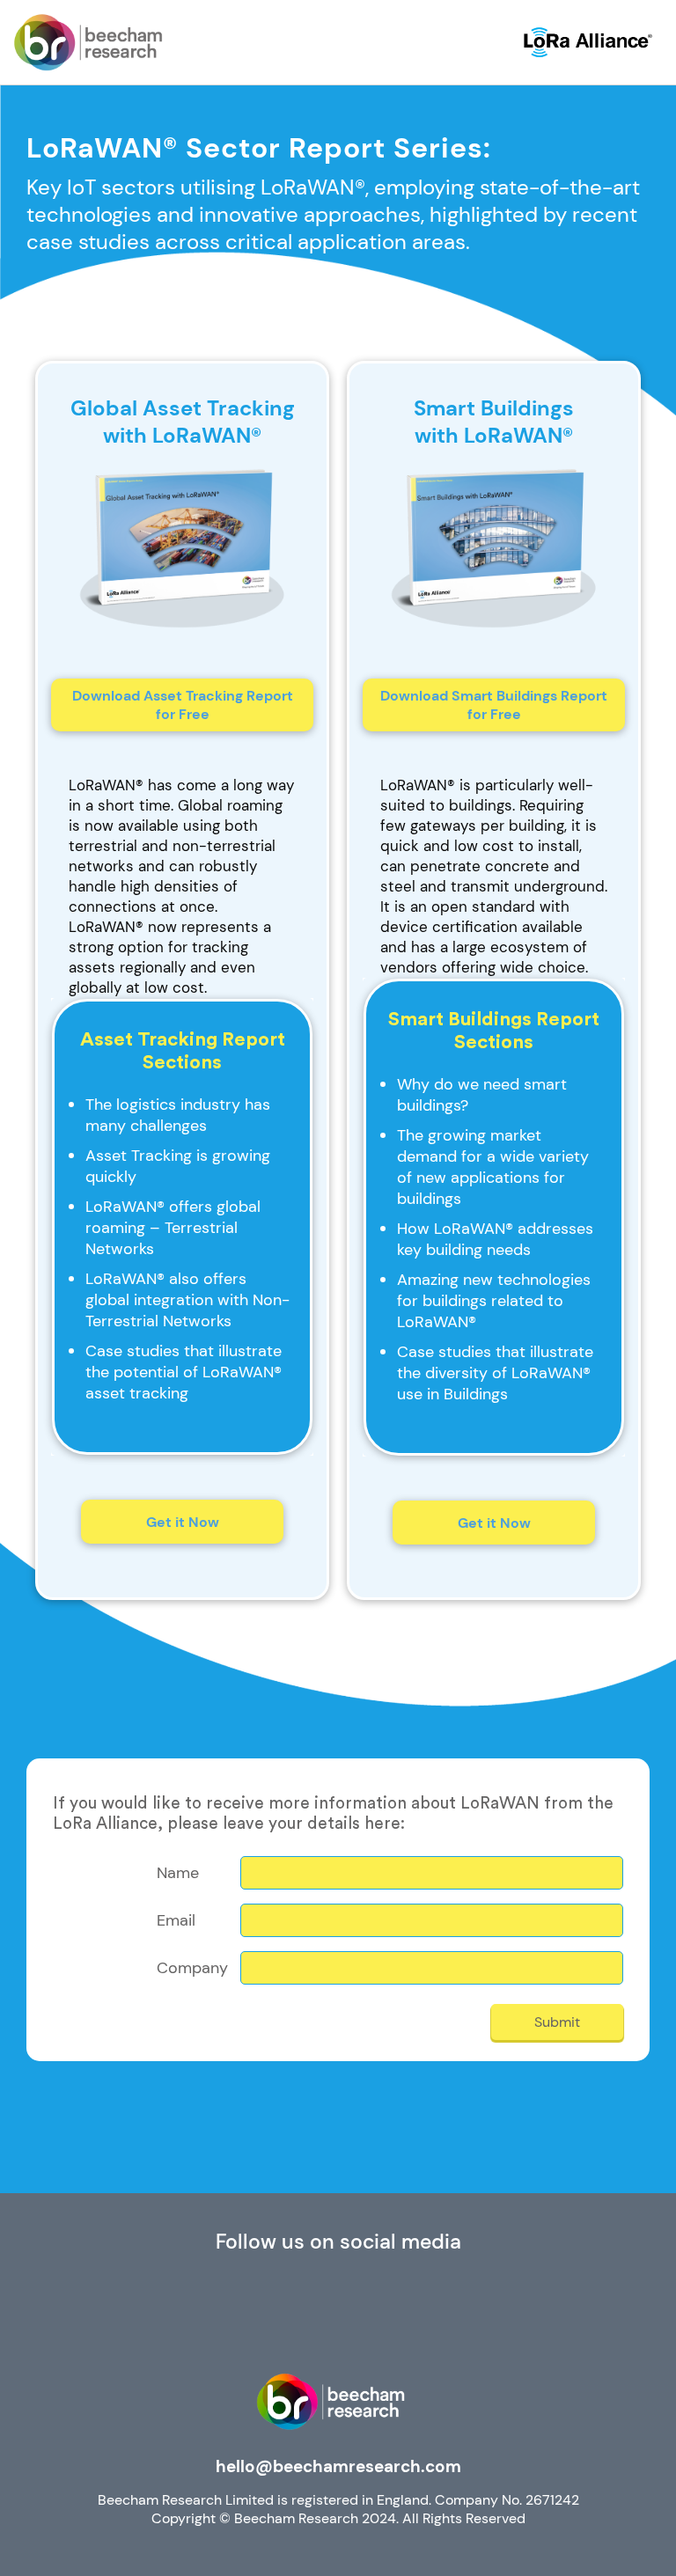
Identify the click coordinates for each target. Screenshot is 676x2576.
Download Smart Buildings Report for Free (494, 705)
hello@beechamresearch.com (338, 2466)
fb (338, 2315)
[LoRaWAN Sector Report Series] (88, 42)
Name (178, 1873)
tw (419, 2315)
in (258, 2315)
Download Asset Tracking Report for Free (183, 705)
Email (176, 1921)
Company (192, 1968)
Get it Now (183, 1522)
